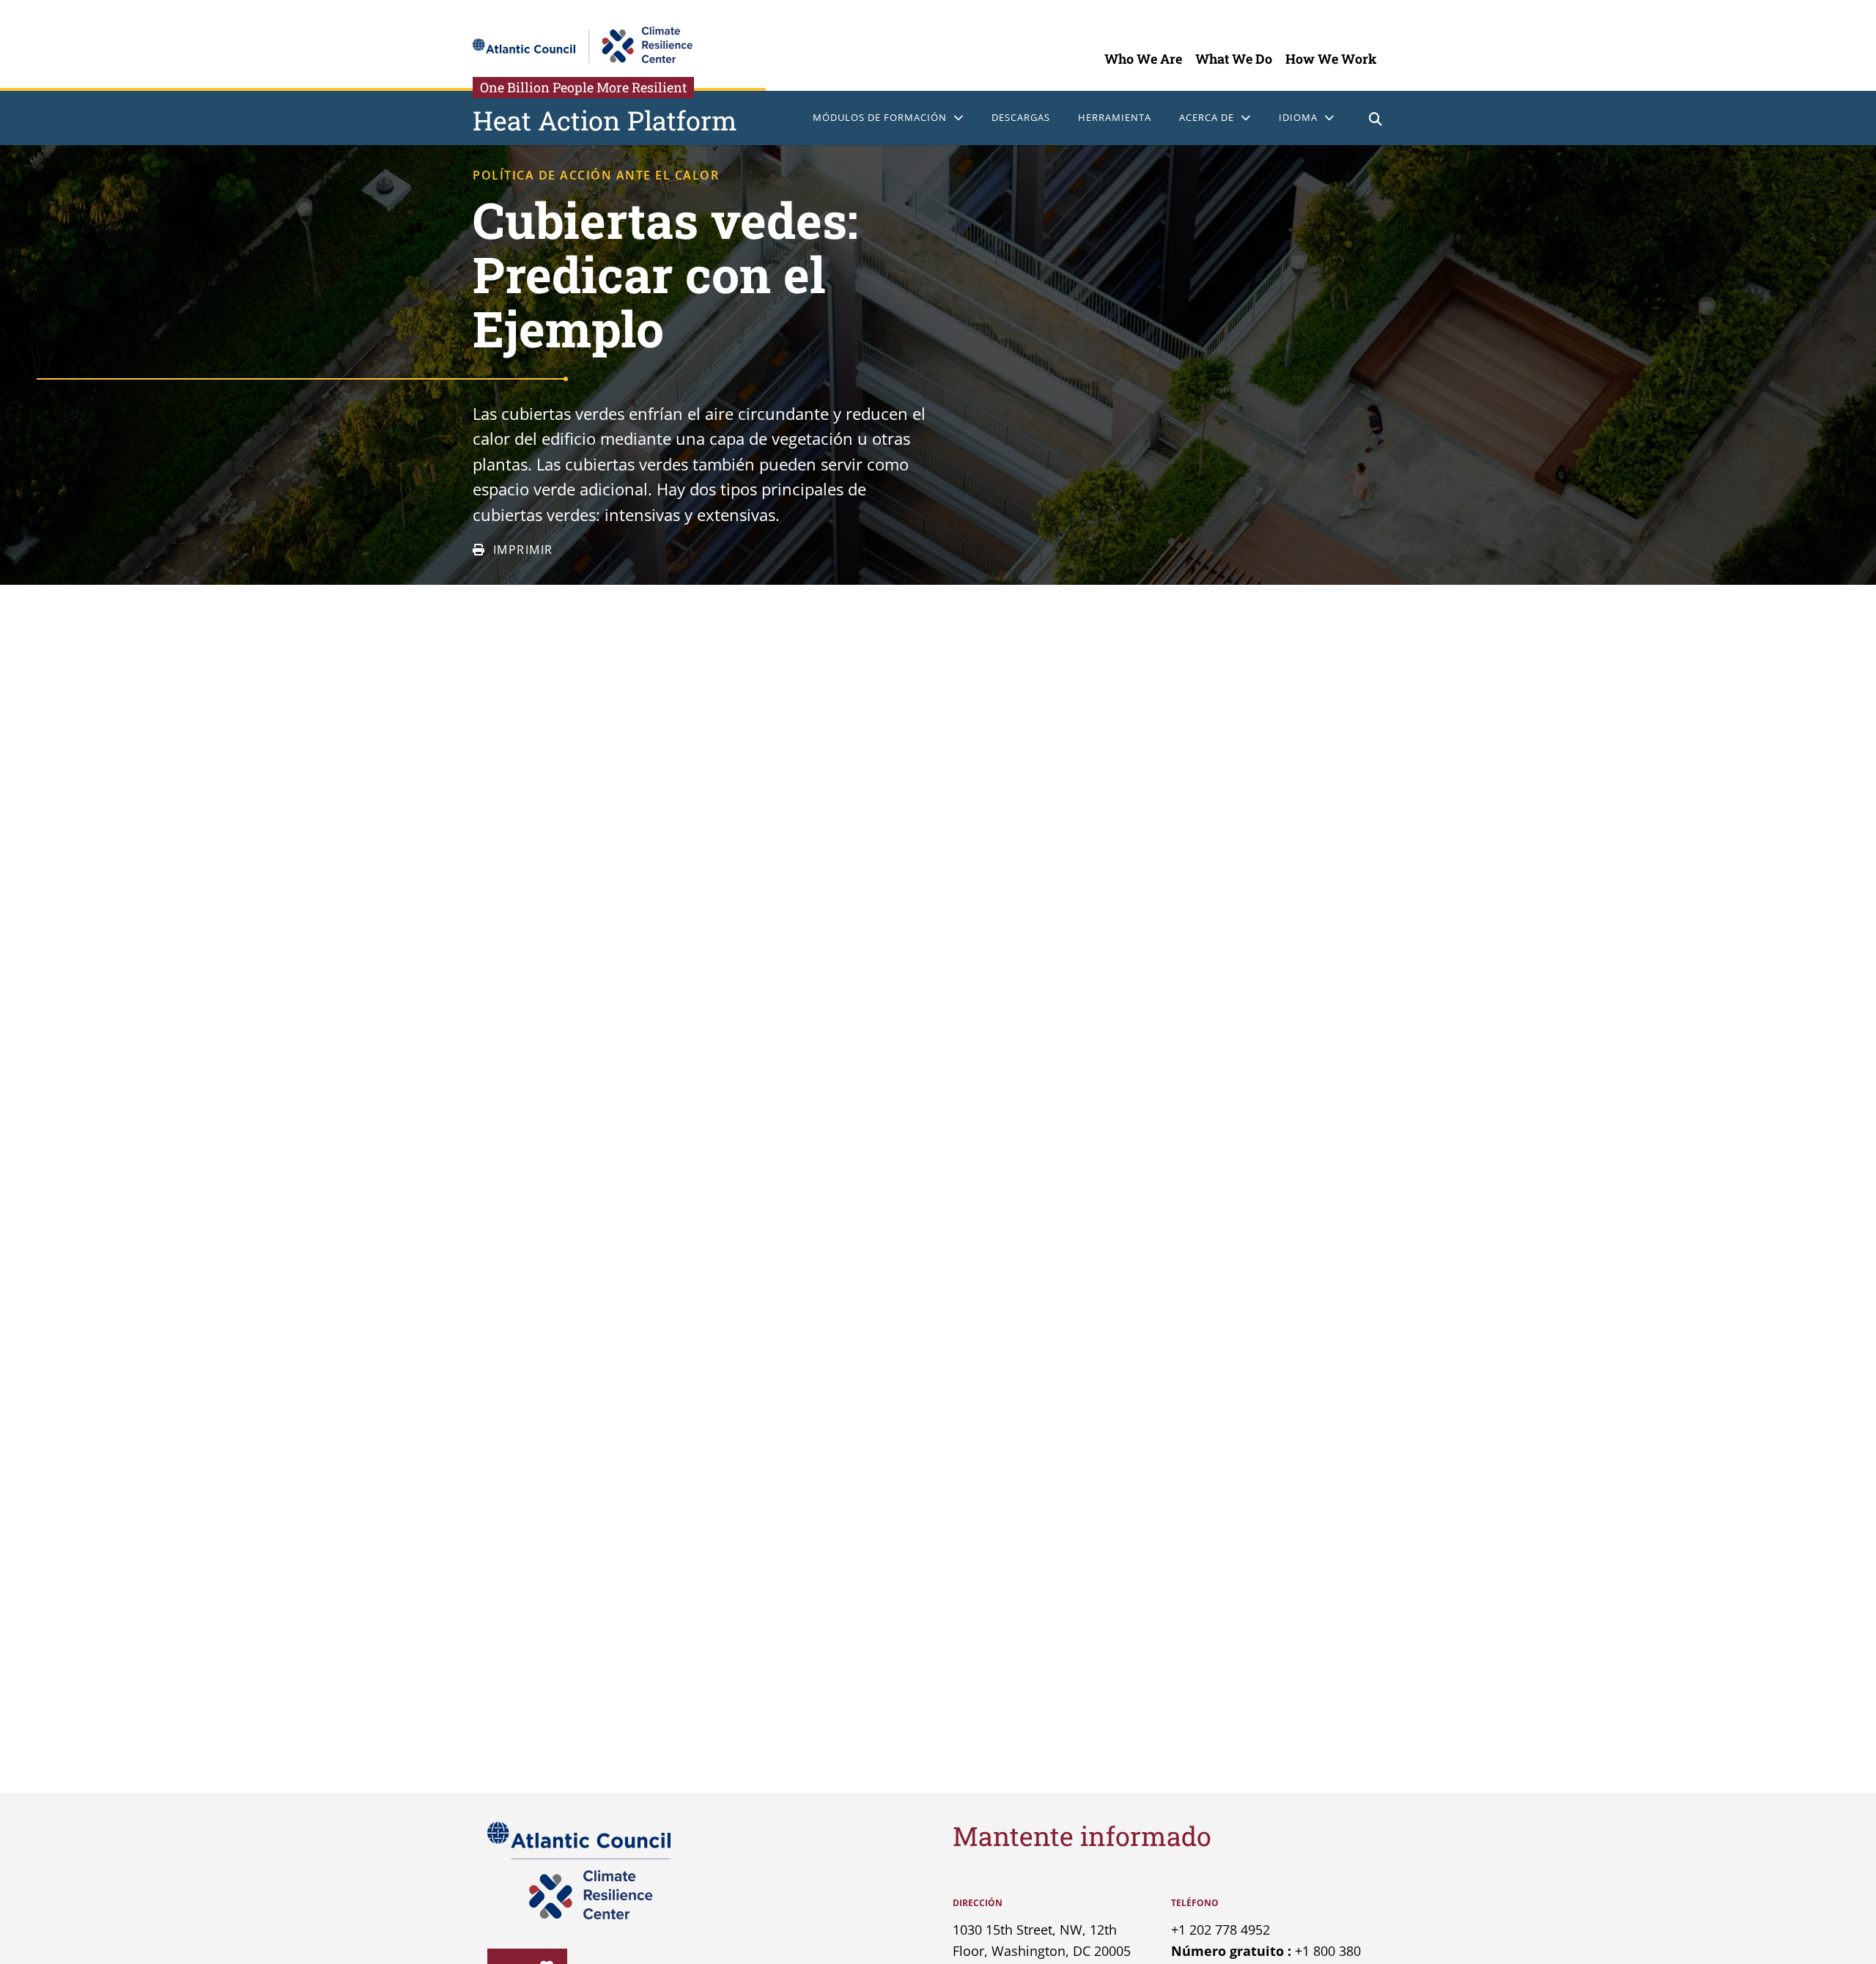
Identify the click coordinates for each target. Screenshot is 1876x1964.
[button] (1376, 121)
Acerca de (1207, 117)
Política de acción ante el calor (596, 175)
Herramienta (1115, 117)
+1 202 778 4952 (1220, 1930)
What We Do (1234, 59)
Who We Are (1143, 59)
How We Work (1331, 59)
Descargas (1021, 117)
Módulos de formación (880, 117)
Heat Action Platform (605, 120)
